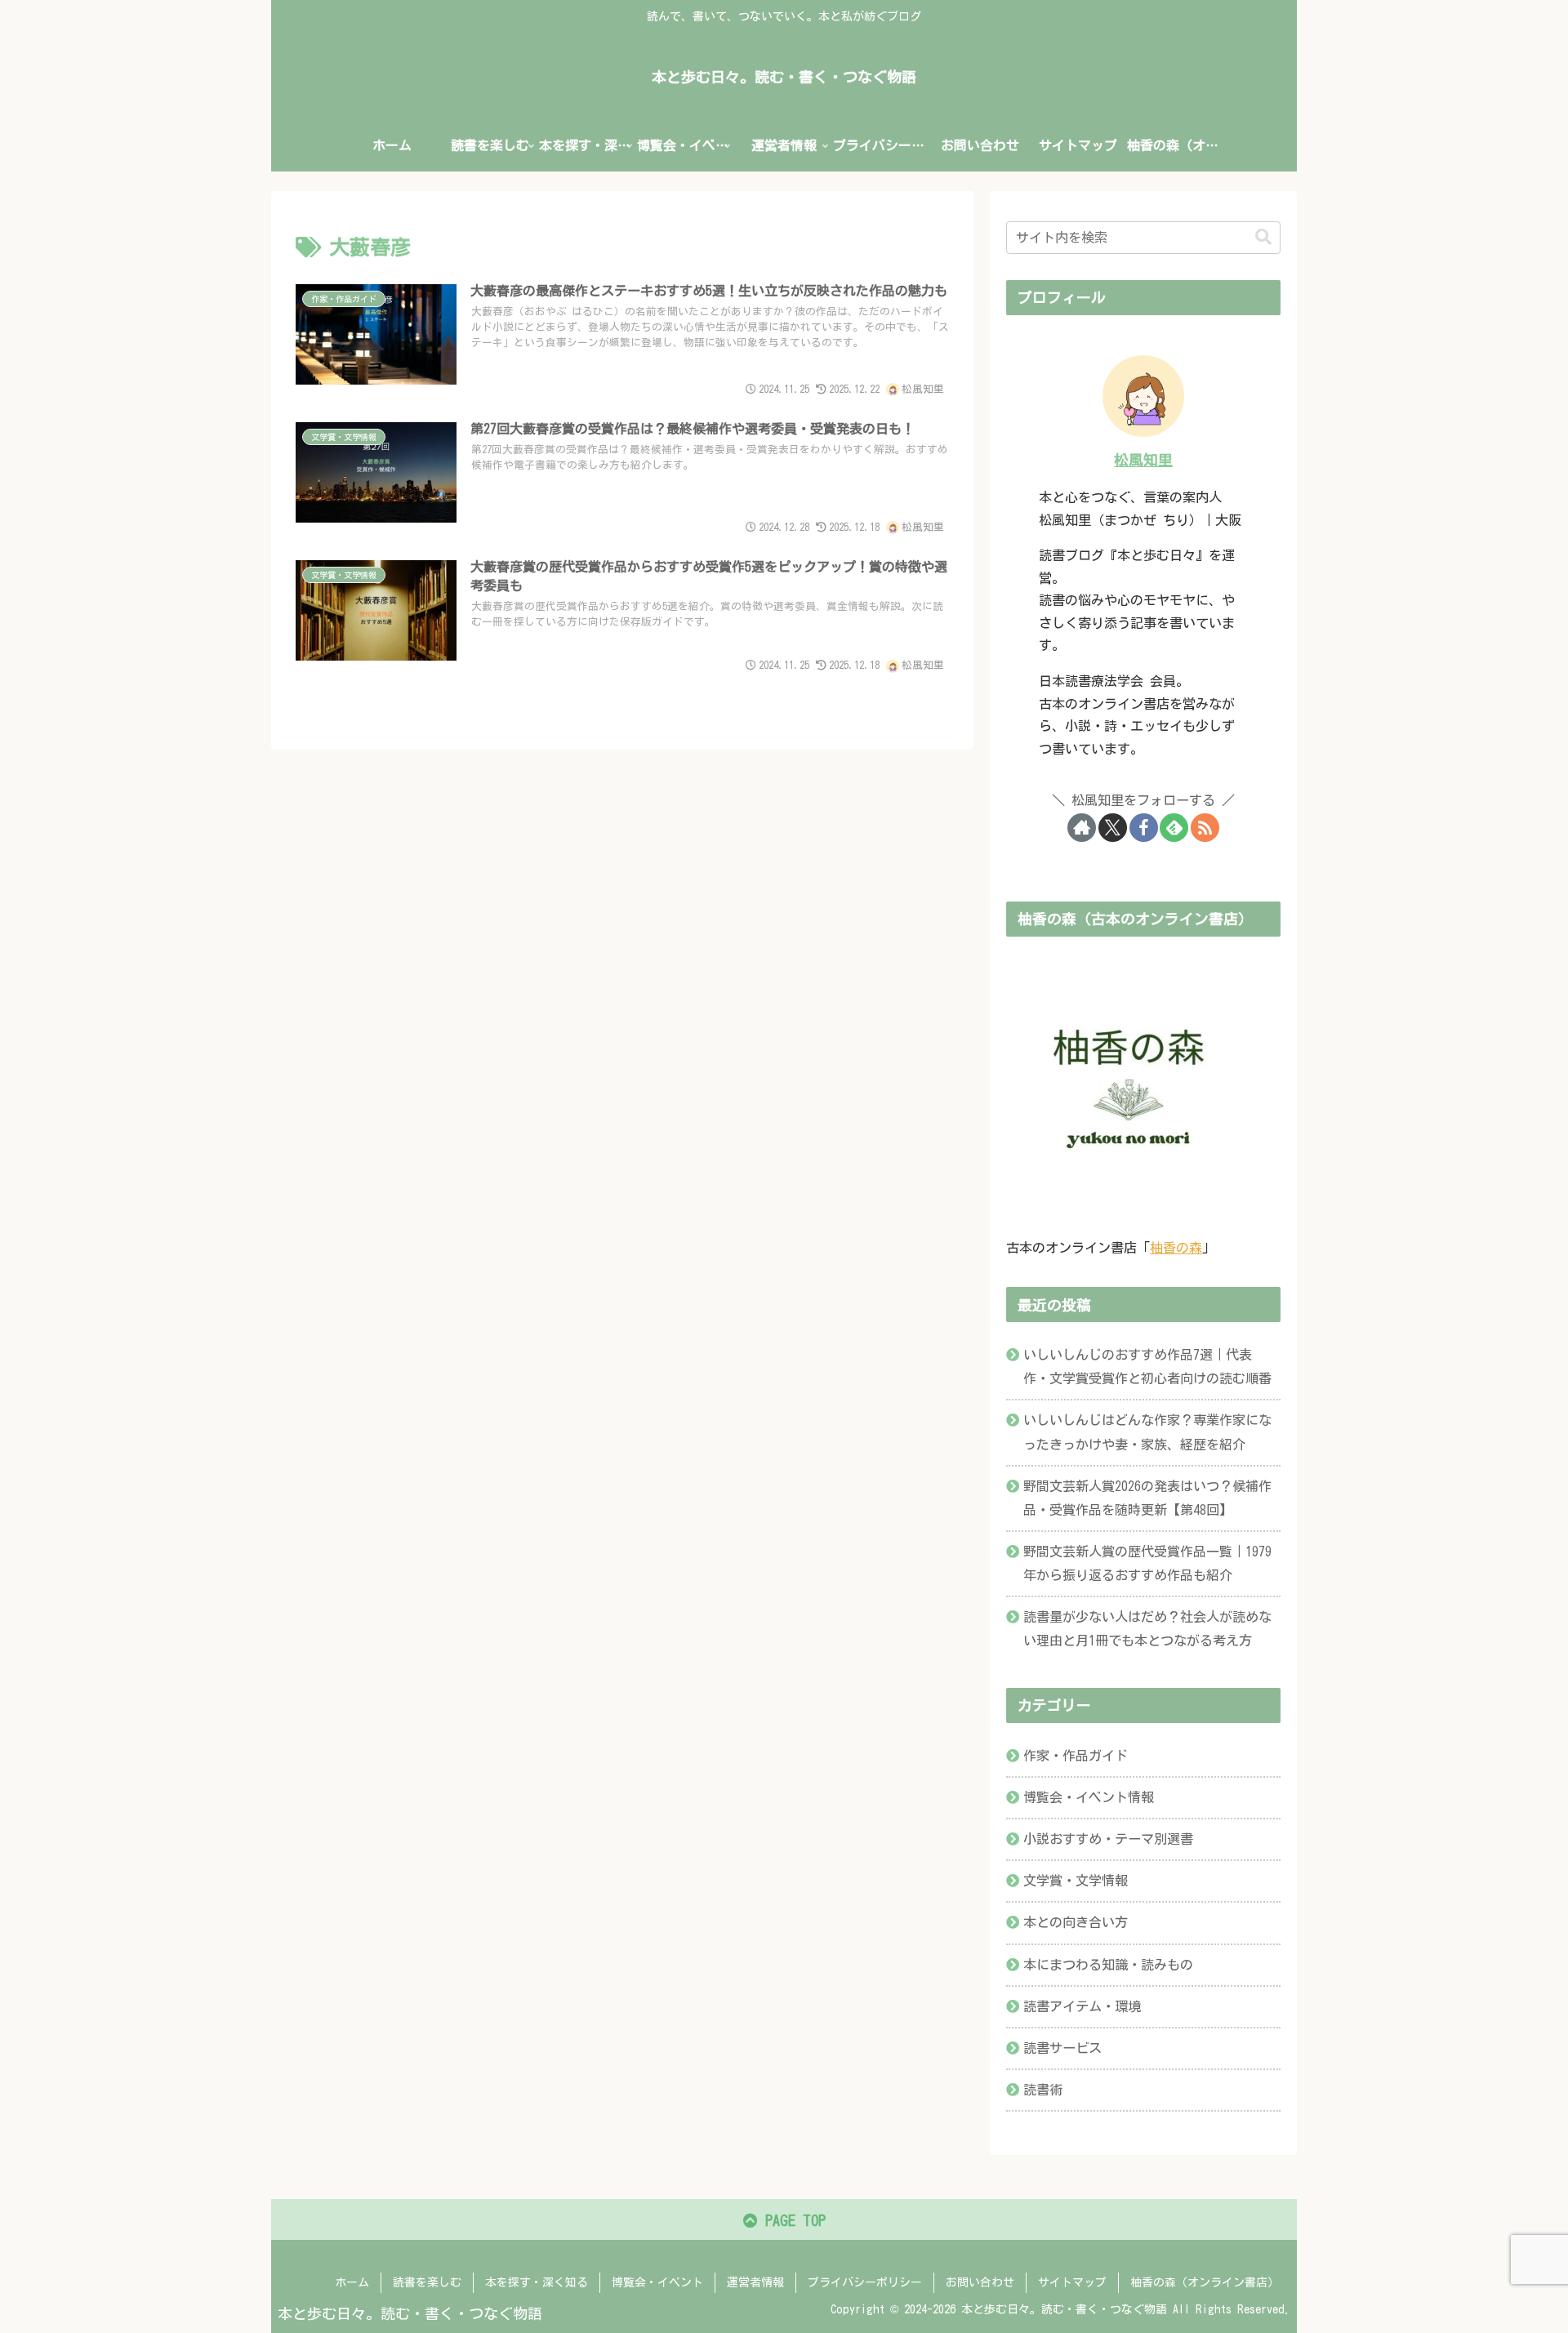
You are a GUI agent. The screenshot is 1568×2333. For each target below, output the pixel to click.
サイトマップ (1072, 2282)
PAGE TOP (792, 2220)
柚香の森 (1176, 1248)
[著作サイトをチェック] (1082, 828)
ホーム (352, 2282)
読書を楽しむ (427, 2282)
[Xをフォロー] (1113, 828)
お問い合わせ (980, 2282)
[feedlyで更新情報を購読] (1174, 828)
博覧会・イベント (657, 2282)
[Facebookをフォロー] (1144, 828)
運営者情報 (755, 2282)
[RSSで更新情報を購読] (1205, 828)
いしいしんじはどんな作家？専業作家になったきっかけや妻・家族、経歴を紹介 (1147, 1432)
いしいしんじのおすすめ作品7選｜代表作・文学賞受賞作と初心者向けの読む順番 (1147, 1367)
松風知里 (1143, 460)
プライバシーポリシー (865, 2282)
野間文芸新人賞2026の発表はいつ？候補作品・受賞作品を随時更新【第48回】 (1147, 1498)
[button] (1263, 237)
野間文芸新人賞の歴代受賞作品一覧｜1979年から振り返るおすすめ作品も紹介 (1147, 1563)
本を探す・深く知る (537, 2282)
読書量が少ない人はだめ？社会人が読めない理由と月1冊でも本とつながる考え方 (1147, 1629)
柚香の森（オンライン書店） (1205, 2282)
